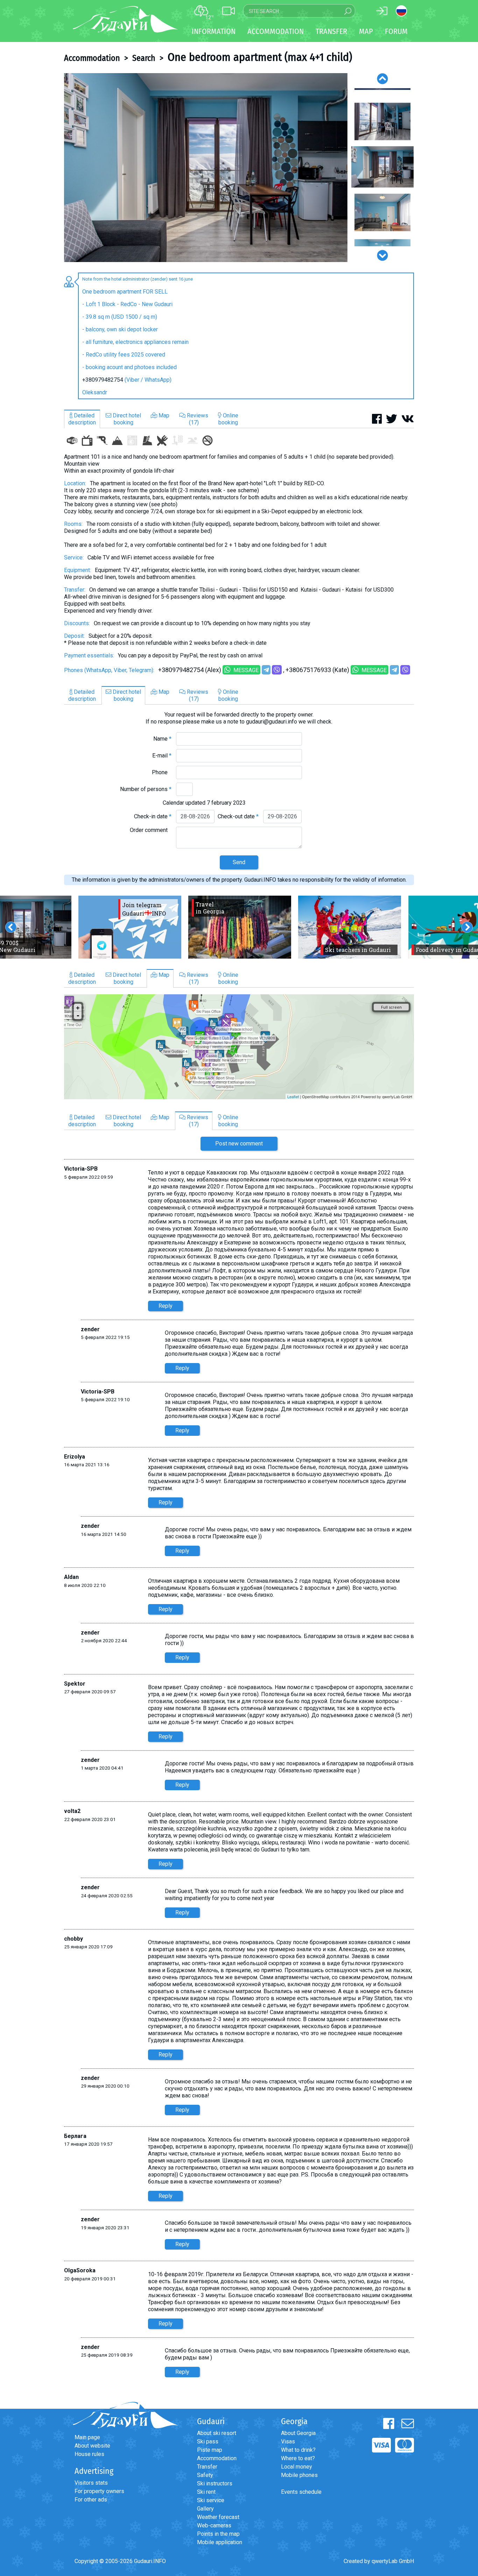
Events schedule (301, 2492)
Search (144, 58)
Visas (288, 2441)
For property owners (99, 2491)
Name (162, 739)
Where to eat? (298, 2458)
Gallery (205, 2509)
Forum (396, 31)
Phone (162, 772)
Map (366, 31)
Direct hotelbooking (126, 419)
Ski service (211, 2500)
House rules (89, 2454)
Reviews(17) (197, 419)
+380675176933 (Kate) (317, 670)
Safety (205, 2475)
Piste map (210, 2450)
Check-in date (153, 816)
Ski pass (208, 2441)
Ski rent (206, 2492)
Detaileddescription (82, 419)
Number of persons (146, 789)
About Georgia (298, 2433)
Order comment (151, 830)
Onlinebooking (228, 419)
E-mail (162, 756)
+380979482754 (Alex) (190, 670)
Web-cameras (214, 2525)
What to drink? (298, 2450)
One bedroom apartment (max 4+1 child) (260, 57)
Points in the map (218, 2534)
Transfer (207, 2467)
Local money (297, 2467)
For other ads (91, 2500)
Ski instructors (215, 2483)
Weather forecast (218, 2517)
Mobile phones (299, 2475)
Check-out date (238, 816)
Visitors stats (91, 2483)
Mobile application (220, 2542)
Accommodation (92, 58)
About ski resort (217, 2433)
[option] (206, 168)
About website (92, 2446)
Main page (87, 2437)
